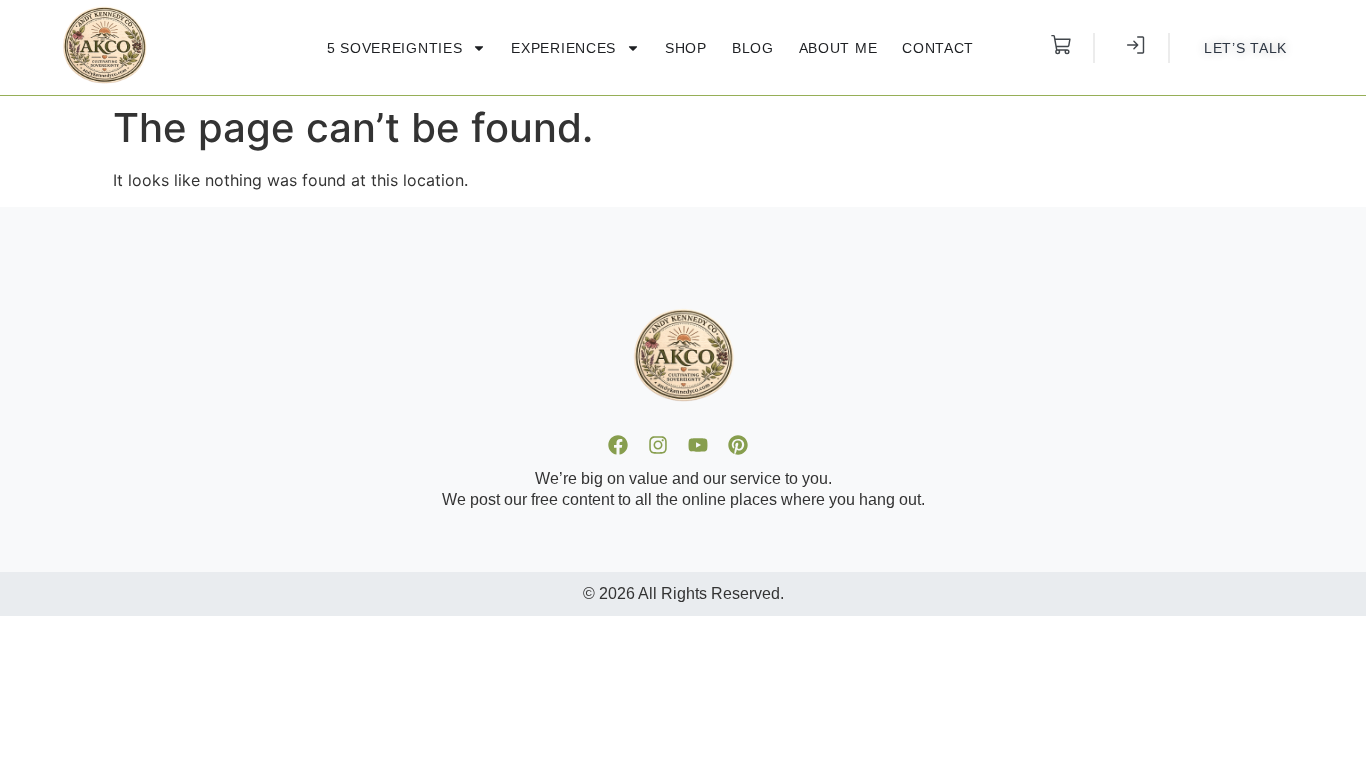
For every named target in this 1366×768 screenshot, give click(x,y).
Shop (686, 48)
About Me (838, 48)
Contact (938, 48)
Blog (753, 48)
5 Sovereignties (395, 48)
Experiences (563, 48)
